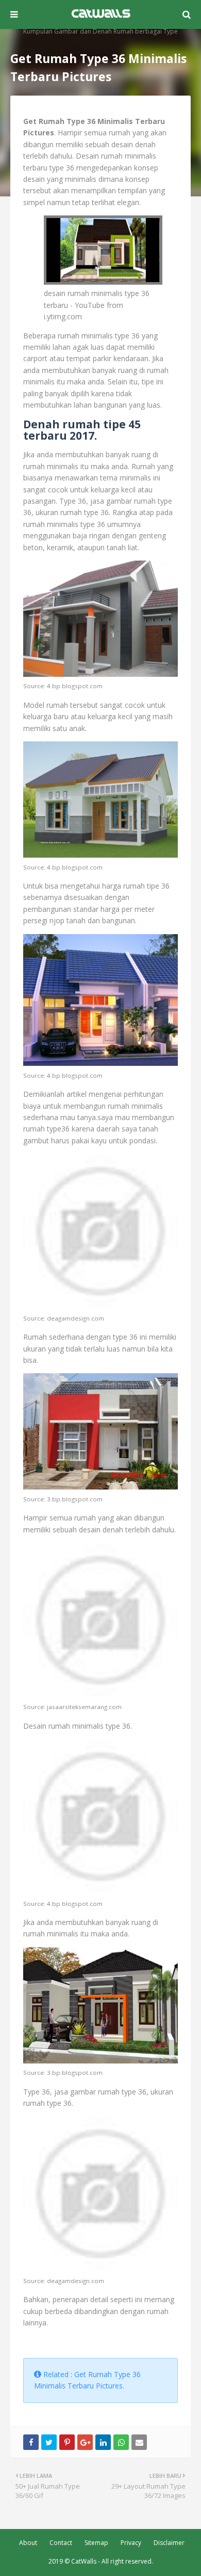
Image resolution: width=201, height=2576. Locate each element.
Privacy (131, 2543)
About (28, 2543)
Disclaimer (169, 2543)
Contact (61, 2543)
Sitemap (96, 2543)
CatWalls (84, 2561)
